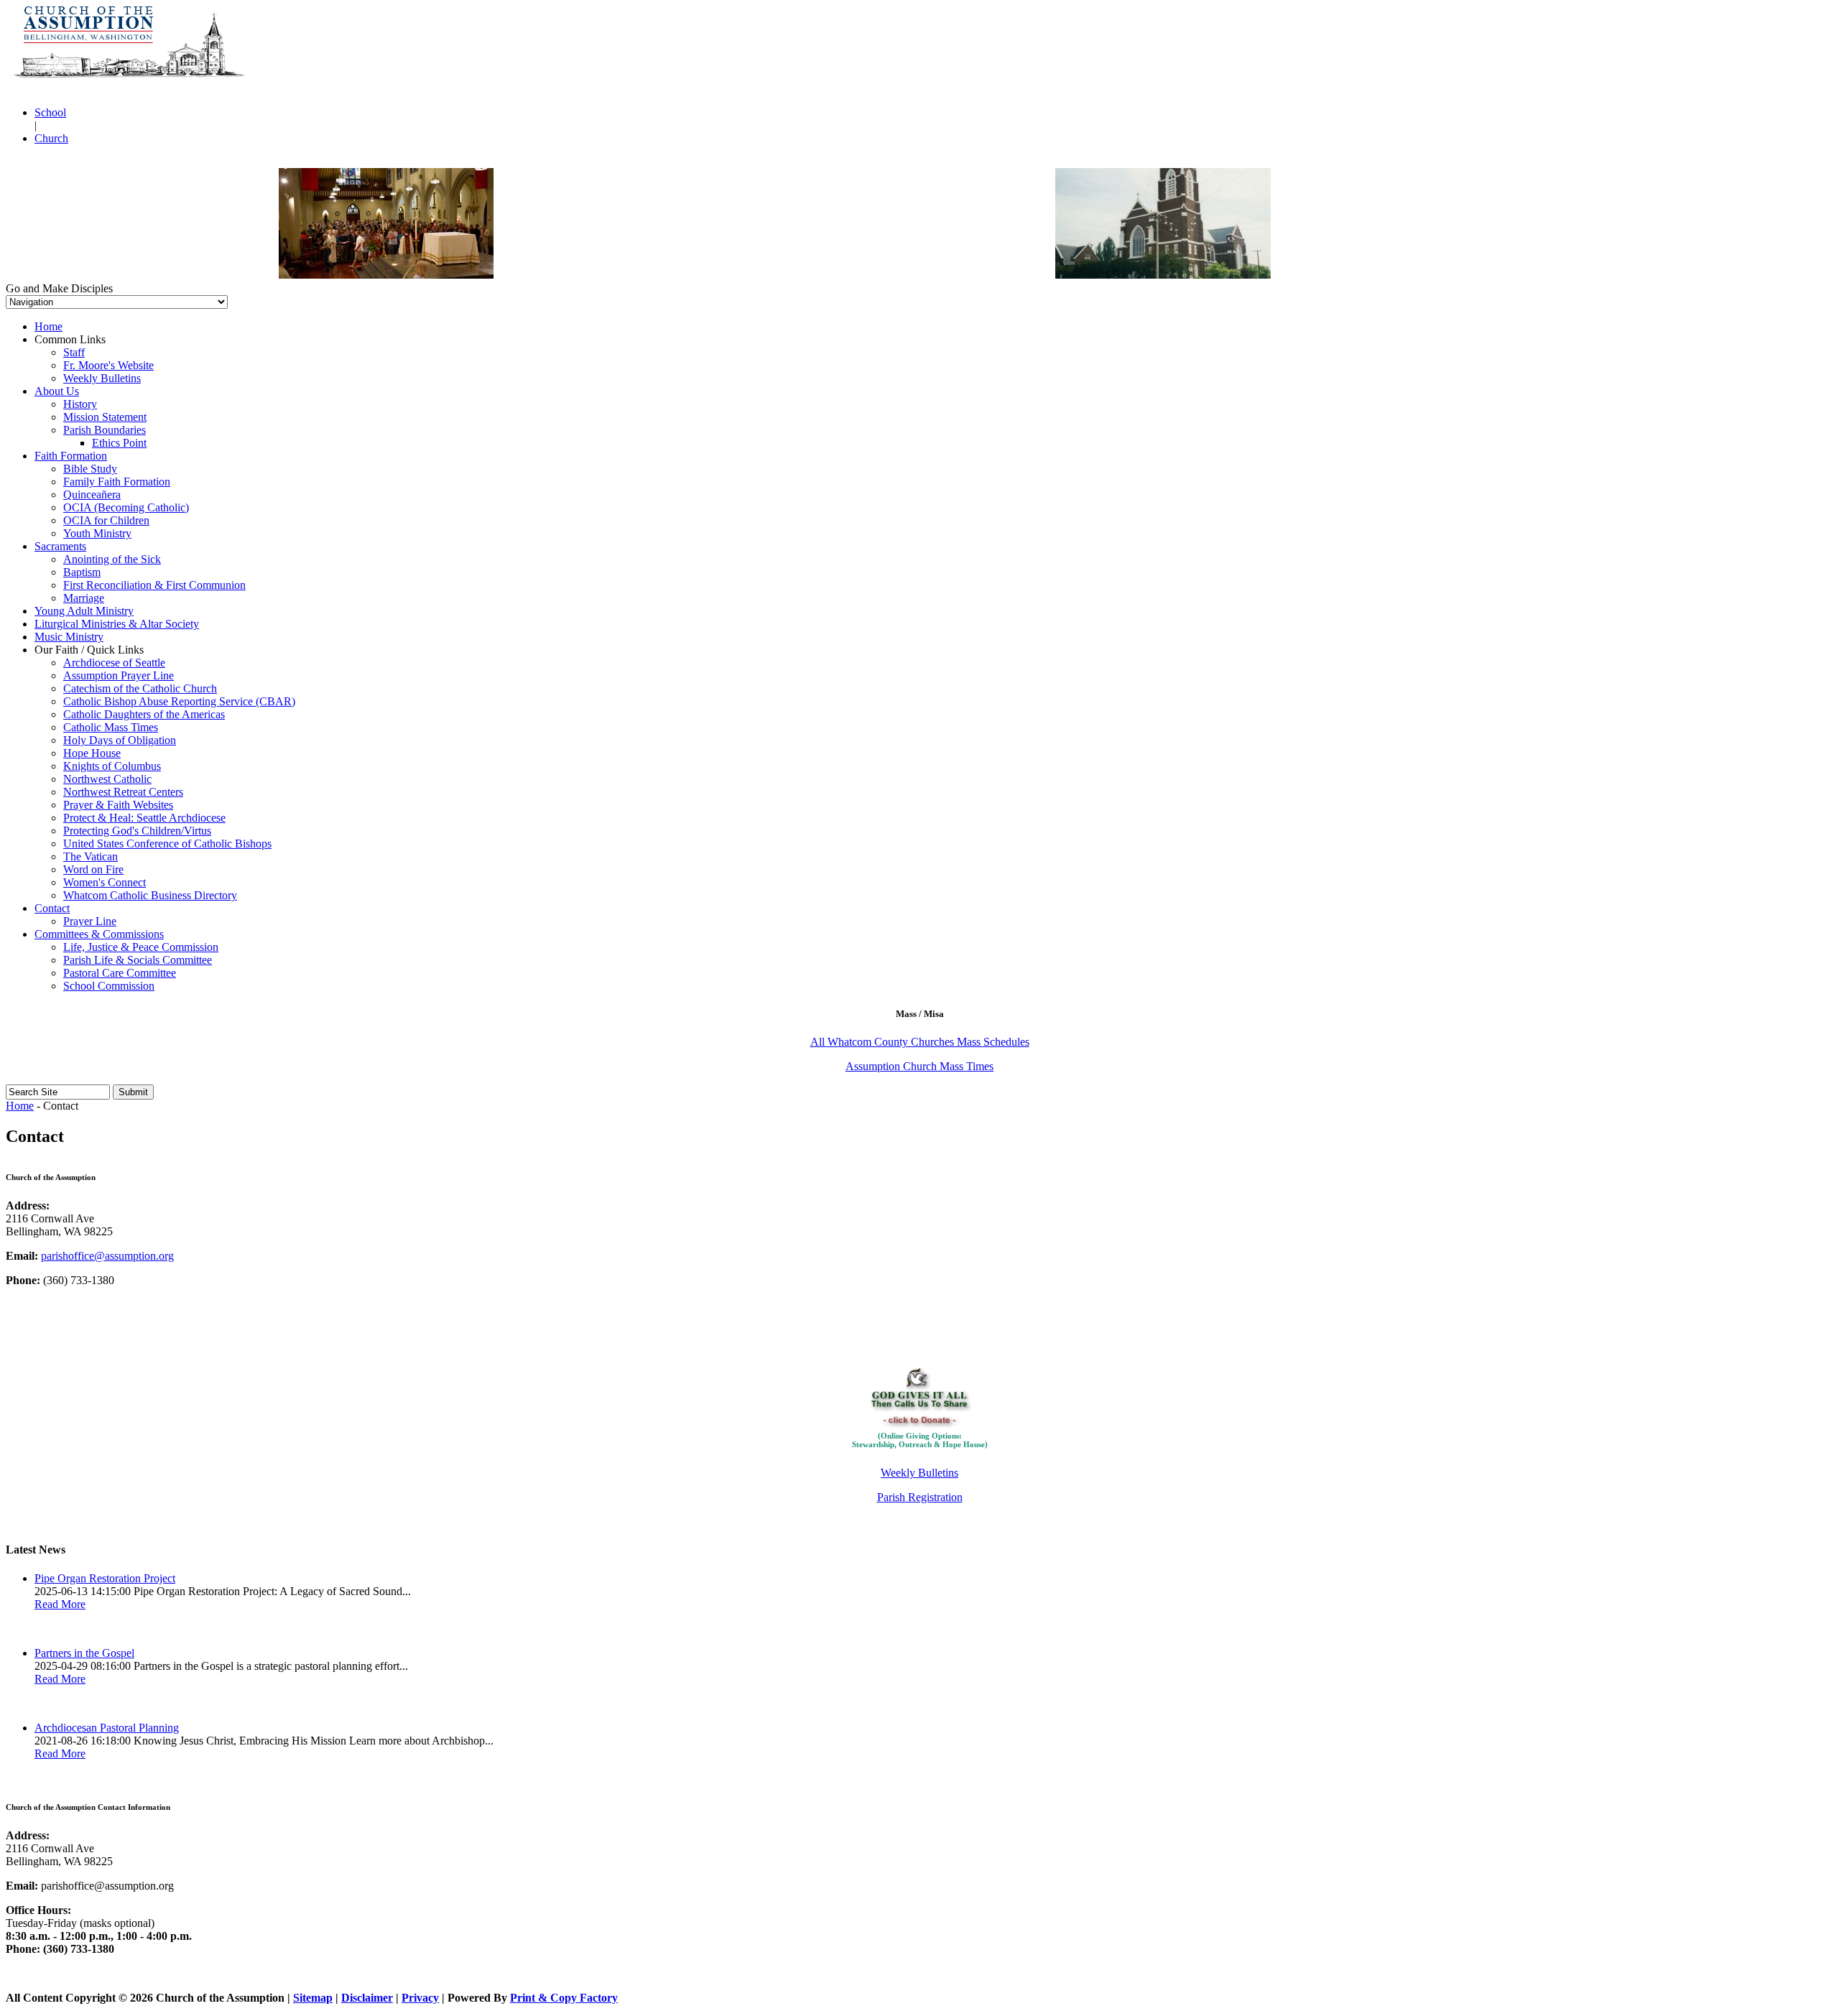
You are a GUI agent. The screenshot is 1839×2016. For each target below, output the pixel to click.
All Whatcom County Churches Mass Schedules (920, 1042)
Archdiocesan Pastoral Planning (107, 1728)
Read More (60, 1604)
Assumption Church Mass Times (919, 1066)
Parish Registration (920, 1497)
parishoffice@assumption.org (107, 1256)
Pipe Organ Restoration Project (105, 1578)
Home (20, 1106)
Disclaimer (367, 1998)
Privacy (420, 1998)
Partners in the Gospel (84, 1653)
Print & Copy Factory (564, 1998)
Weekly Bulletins (919, 1473)
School (50, 112)
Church (51, 138)
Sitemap (313, 1998)
